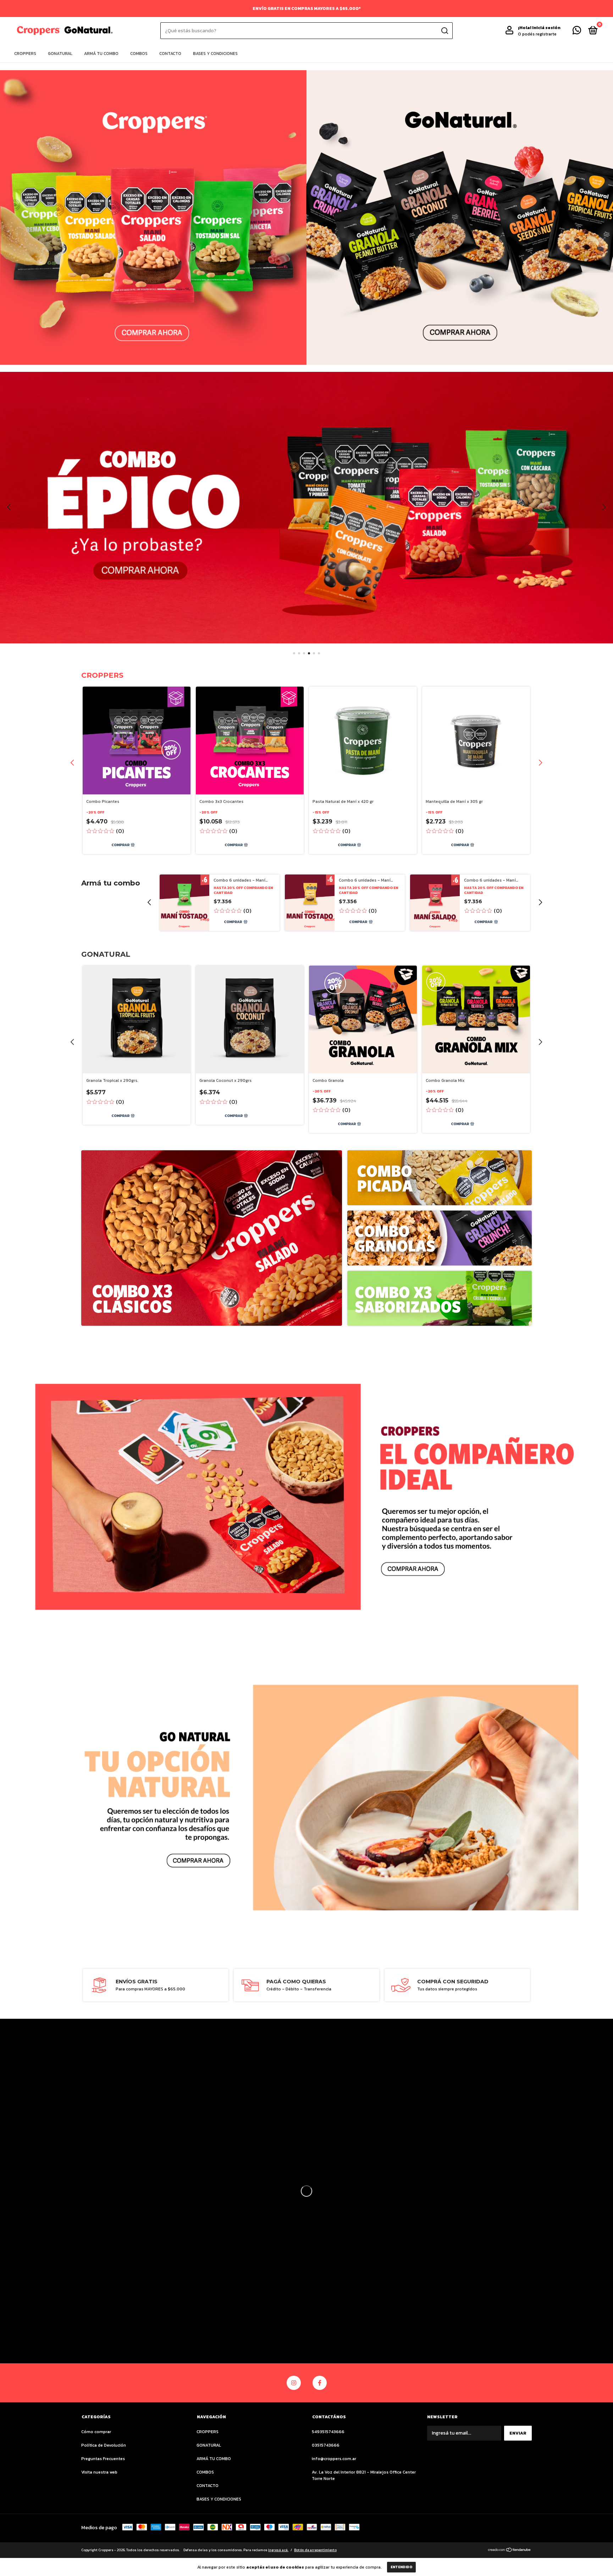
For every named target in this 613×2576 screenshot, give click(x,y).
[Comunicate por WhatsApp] (577, 32)
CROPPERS (25, 54)
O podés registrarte (537, 34)
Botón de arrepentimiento (315, 2550)
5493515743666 (328, 2432)
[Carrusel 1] (153, 217)
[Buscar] (444, 31)
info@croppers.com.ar (334, 2459)
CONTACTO (170, 54)
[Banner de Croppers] (212, 1238)
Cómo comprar (96, 2432)
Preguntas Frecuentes (103, 2459)
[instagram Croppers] (294, 2383)
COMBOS (139, 54)
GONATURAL (60, 54)
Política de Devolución (104, 2445)
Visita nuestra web (99, 2472)
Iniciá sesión (546, 28)
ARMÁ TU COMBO (101, 54)
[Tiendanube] (510, 2551)
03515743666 (326, 2445)
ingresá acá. (278, 2550)
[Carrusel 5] (306, 508)
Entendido (401, 2567)
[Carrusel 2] (460, 217)
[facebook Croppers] (320, 2383)
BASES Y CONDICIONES (215, 54)
